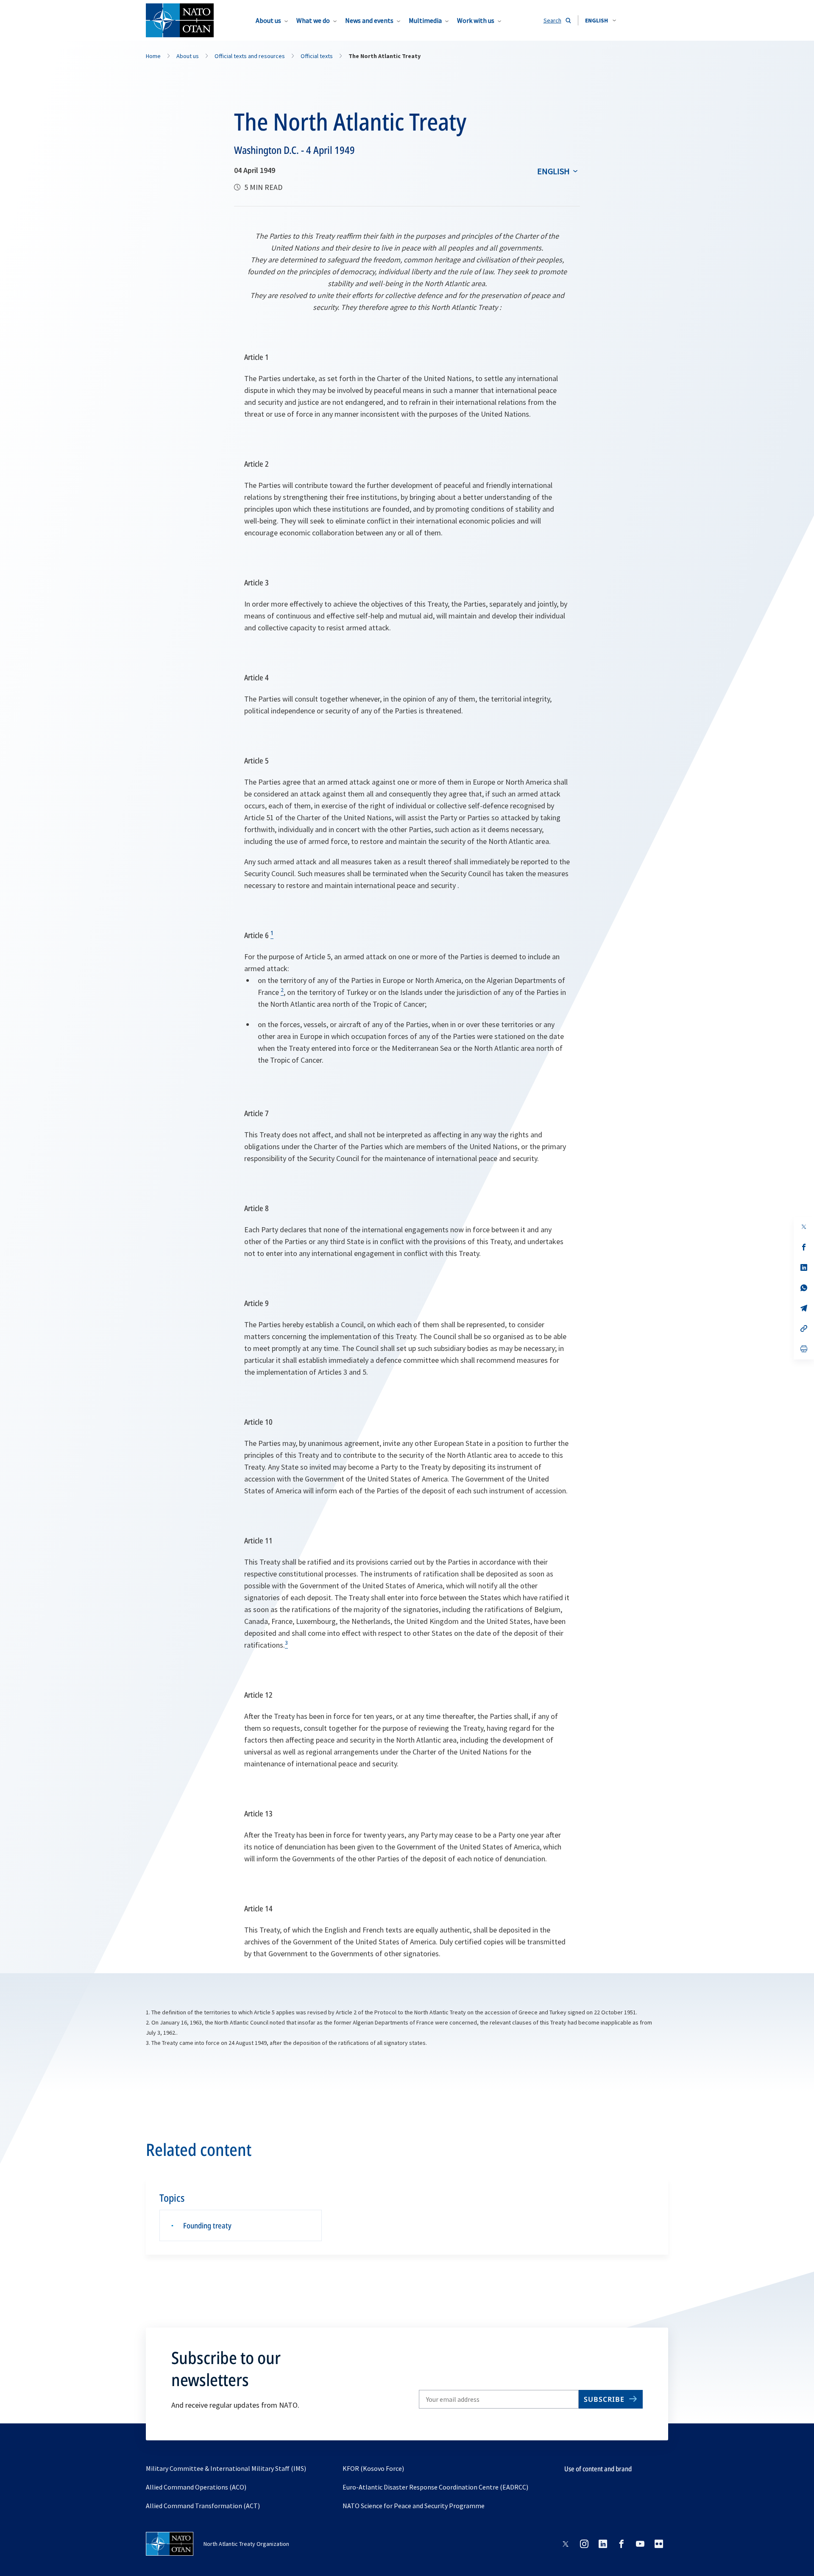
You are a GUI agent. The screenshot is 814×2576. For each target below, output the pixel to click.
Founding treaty (207, 2225)
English (553, 171)
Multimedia (425, 20)
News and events (369, 20)
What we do (313, 20)
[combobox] (601, 20)
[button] (601, 20)
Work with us (476, 20)
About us (268, 20)
